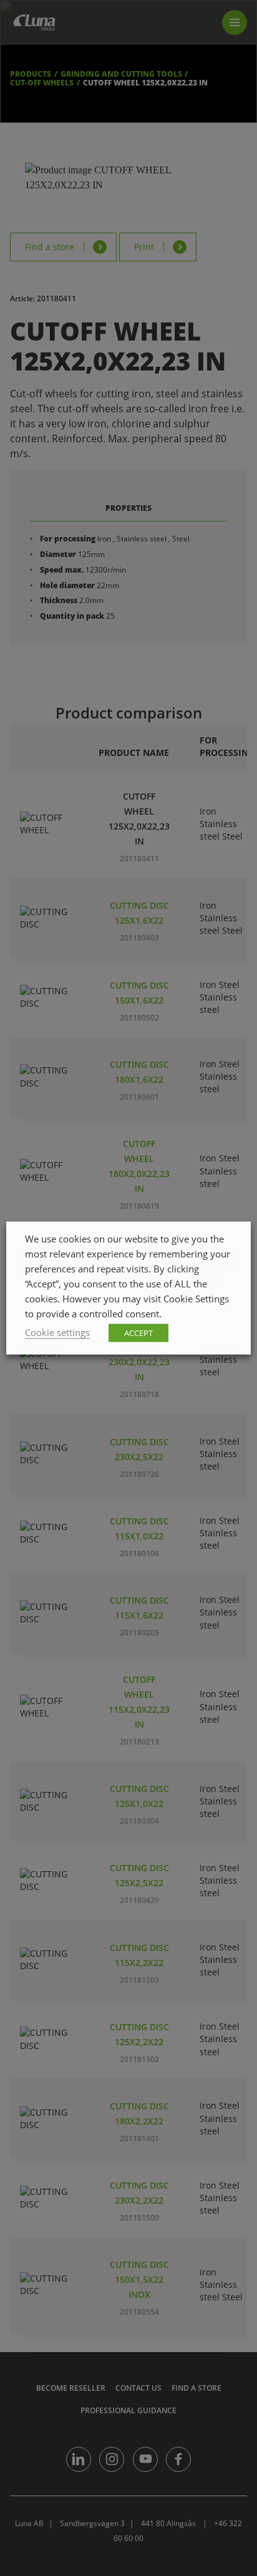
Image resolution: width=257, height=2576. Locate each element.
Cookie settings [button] (57, 1332)
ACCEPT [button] (138, 1333)
